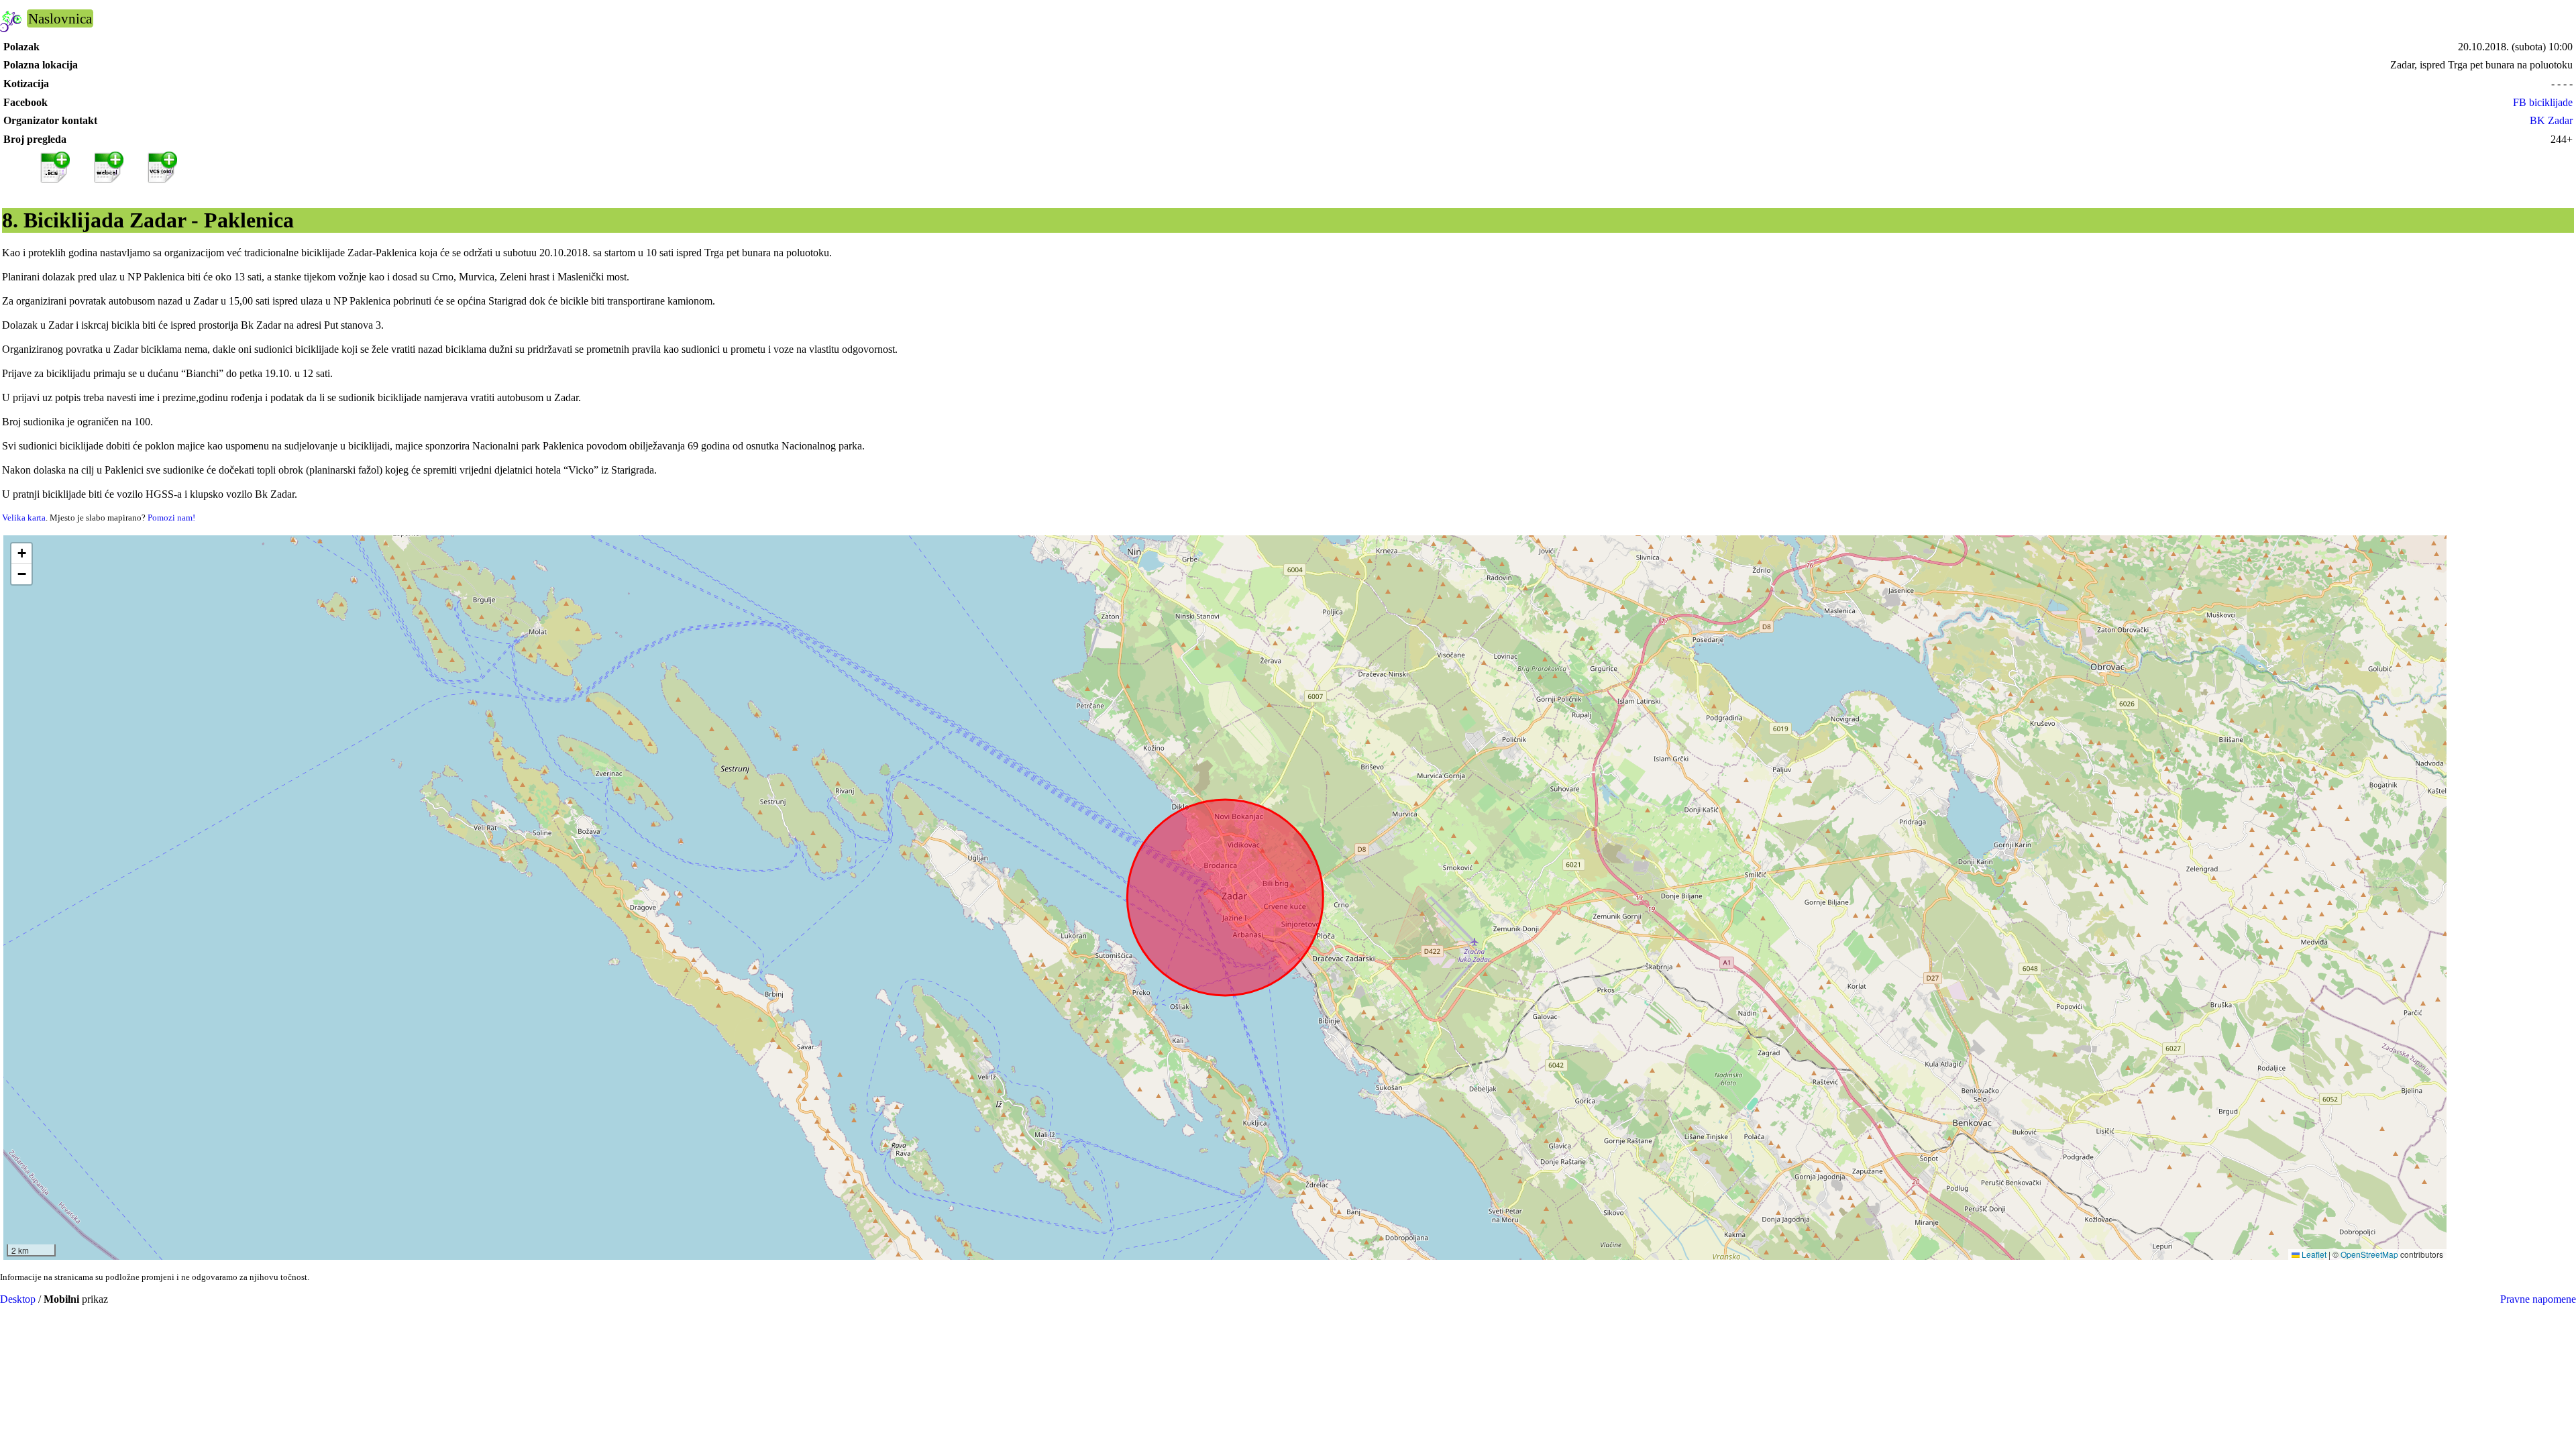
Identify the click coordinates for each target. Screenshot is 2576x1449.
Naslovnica (60, 18)
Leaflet (2313, 1254)
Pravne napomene (2538, 1299)
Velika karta (24, 518)
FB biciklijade (2543, 102)
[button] (21, 554)
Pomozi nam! (171, 518)
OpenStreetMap (2369, 1254)
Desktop (18, 1299)
